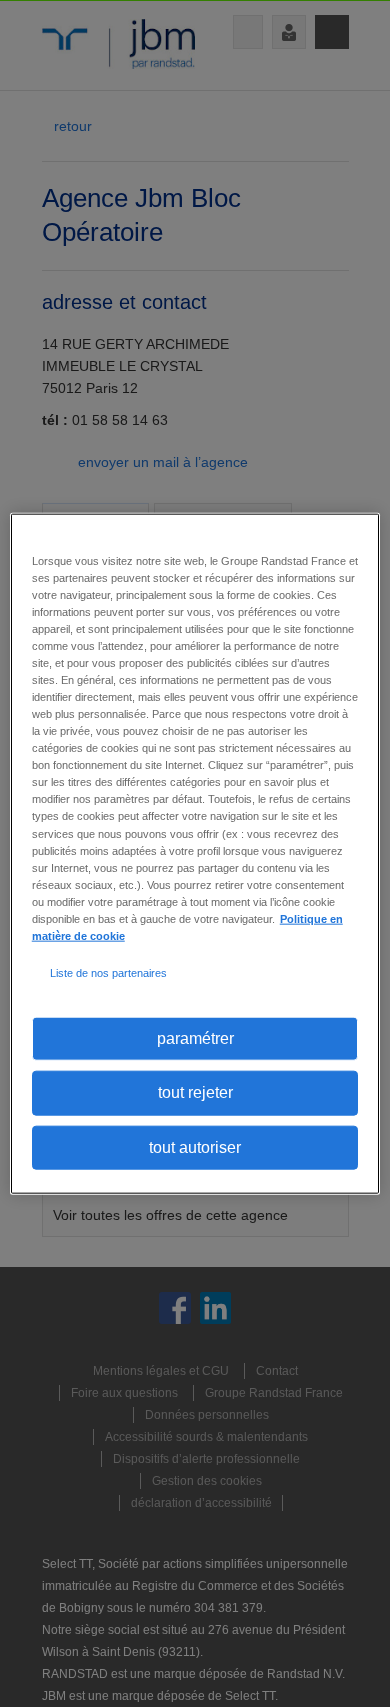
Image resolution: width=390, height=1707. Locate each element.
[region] (195, 853)
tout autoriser (195, 1146)
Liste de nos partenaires (108, 973)
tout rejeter (195, 1092)
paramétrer (195, 1038)
